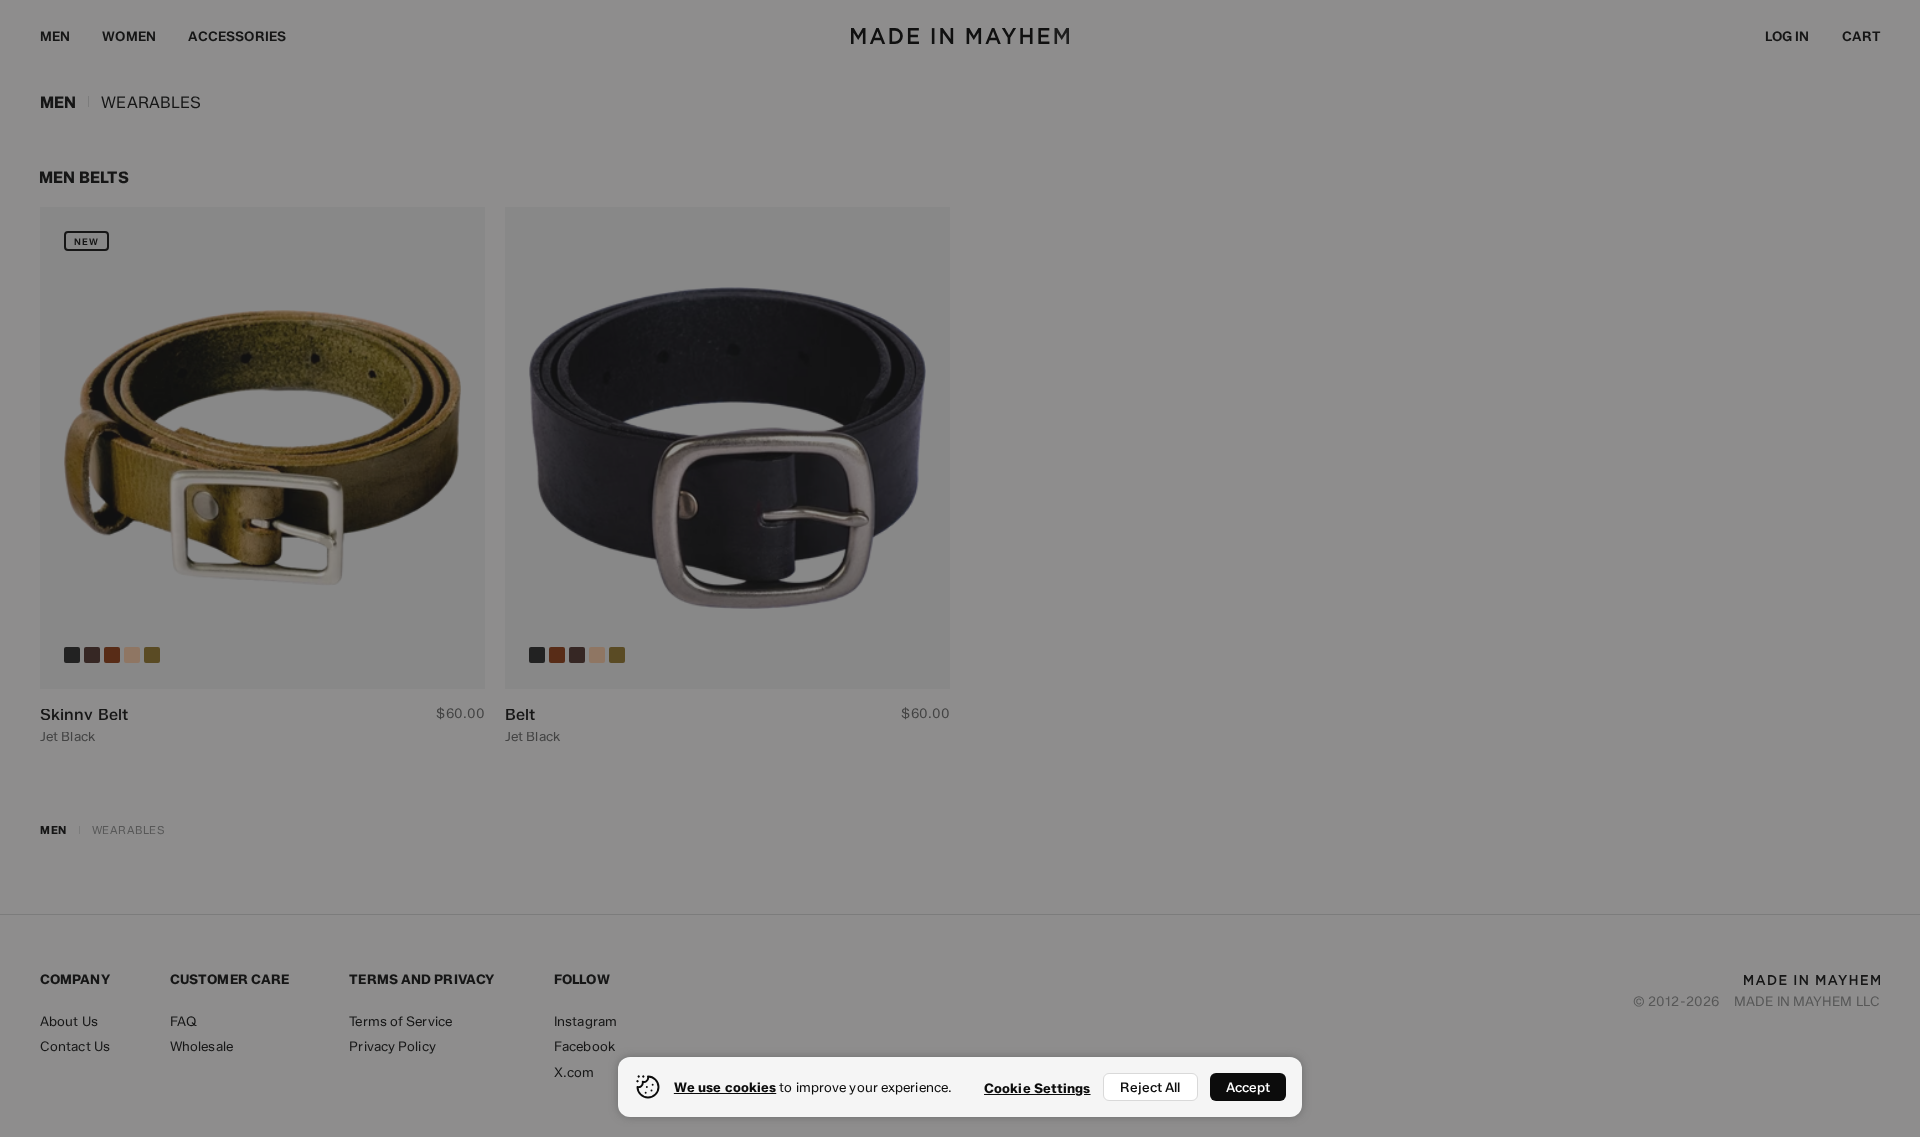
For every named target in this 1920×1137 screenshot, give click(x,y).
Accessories (237, 36)
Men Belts (84, 177)
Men (55, 36)
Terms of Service (400, 1021)
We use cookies (725, 1087)
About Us (69, 1021)
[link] (262, 476)
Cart (1861, 36)
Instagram (585, 1021)
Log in (1787, 36)
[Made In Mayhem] (960, 36)
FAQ (183, 1021)
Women (129, 36)
